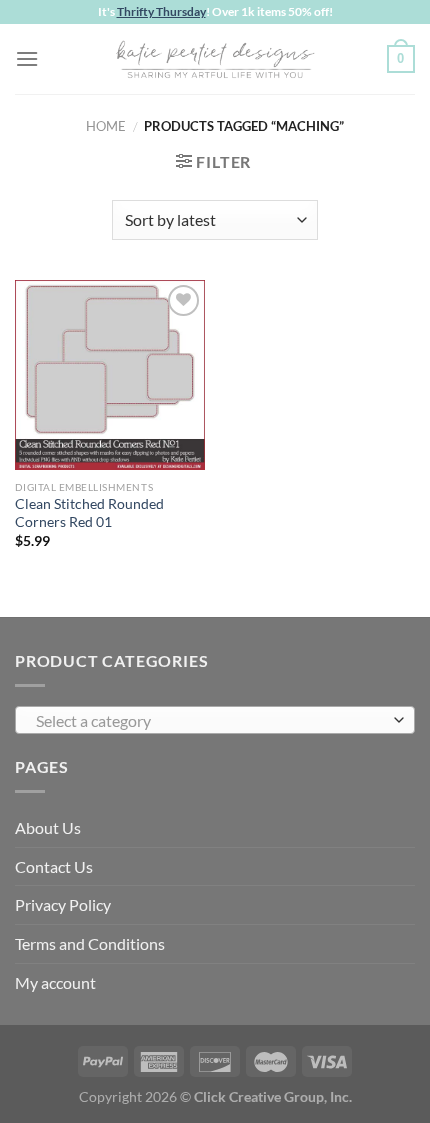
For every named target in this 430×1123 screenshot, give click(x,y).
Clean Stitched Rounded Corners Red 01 (89, 513)
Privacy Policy (63, 904)
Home (106, 126)
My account (55, 982)
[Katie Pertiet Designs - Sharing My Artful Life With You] (215, 59)
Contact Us (54, 866)
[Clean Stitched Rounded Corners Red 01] (110, 375)
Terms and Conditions (90, 943)
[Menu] (27, 58)
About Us (48, 827)
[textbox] (210, 721)
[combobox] (215, 720)
